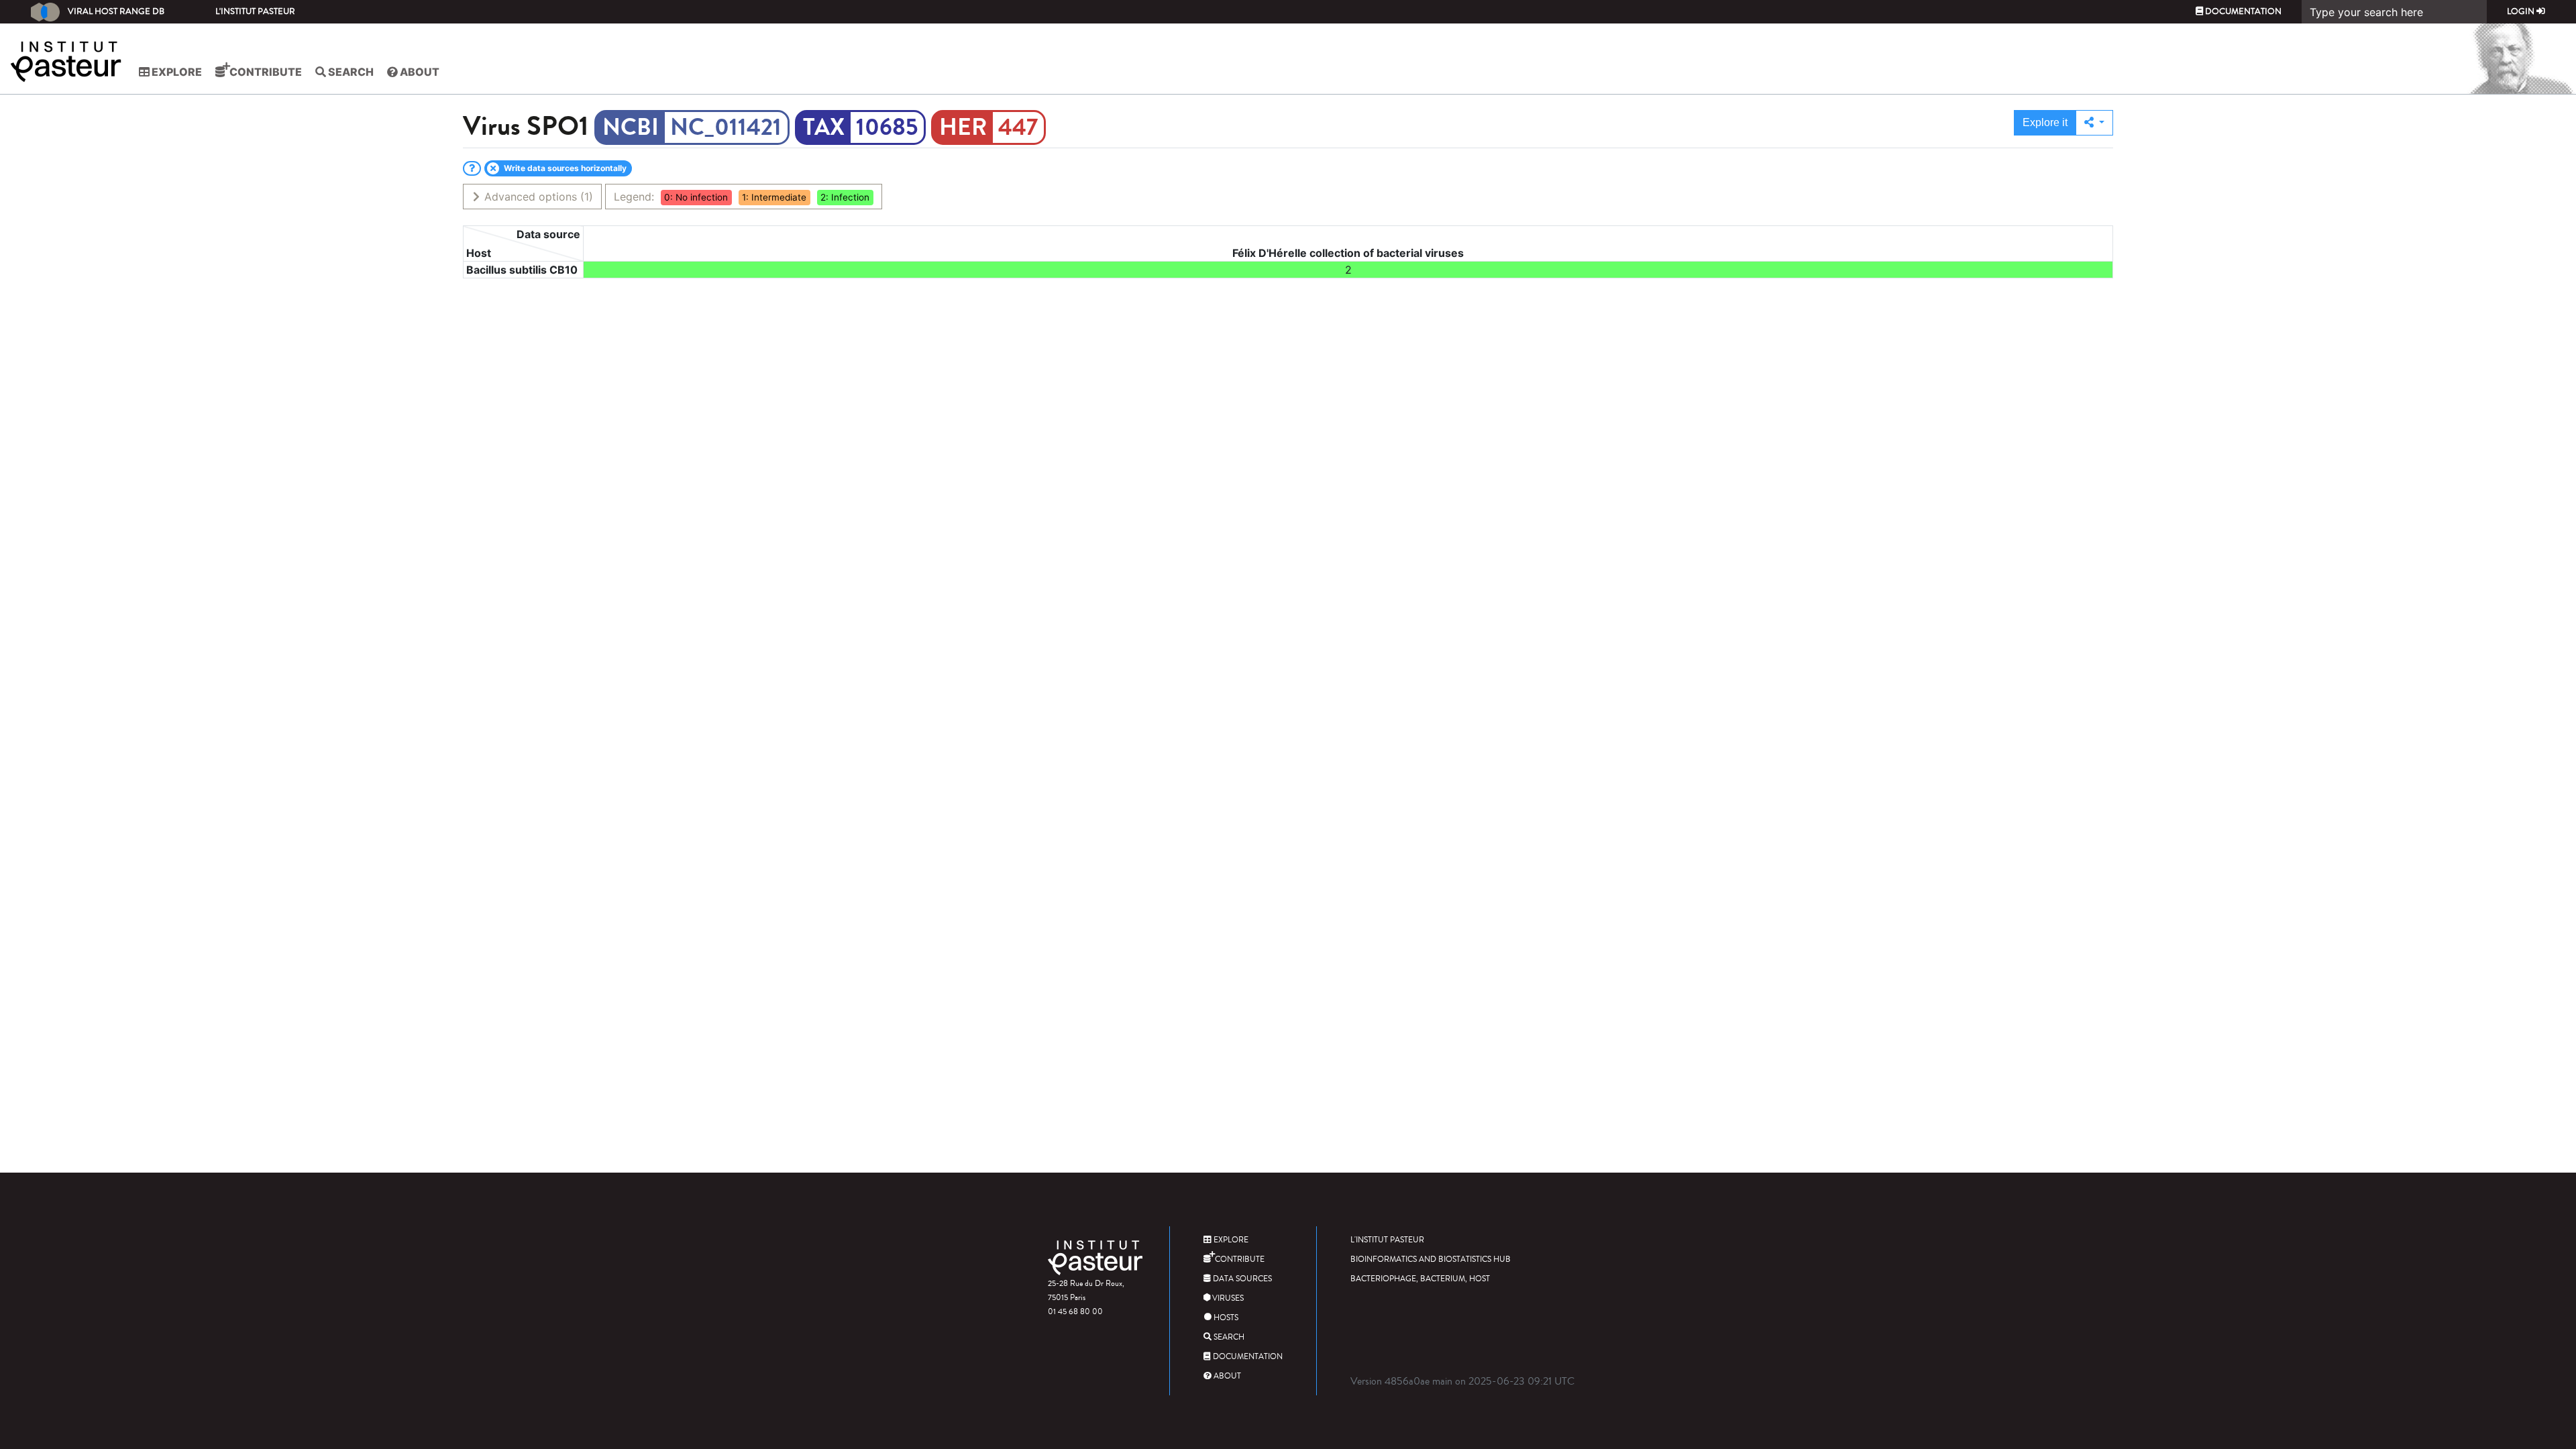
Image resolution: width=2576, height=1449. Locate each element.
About (419, 72)
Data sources (1241, 1279)
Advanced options (537, 197)
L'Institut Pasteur (255, 11)
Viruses (1227, 1298)
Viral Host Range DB (116, 11)
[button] (2094, 123)
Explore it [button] (2045, 122)
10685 (887, 127)
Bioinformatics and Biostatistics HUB (1431, 1259)
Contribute (265, 72)
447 (1018, 127)
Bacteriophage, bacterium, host (1420, 1279)
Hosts (1225, 1318)
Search (350, 72)
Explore (176, 72)
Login (2522, 11)
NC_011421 (726, 127)
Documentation (2242, 11)
